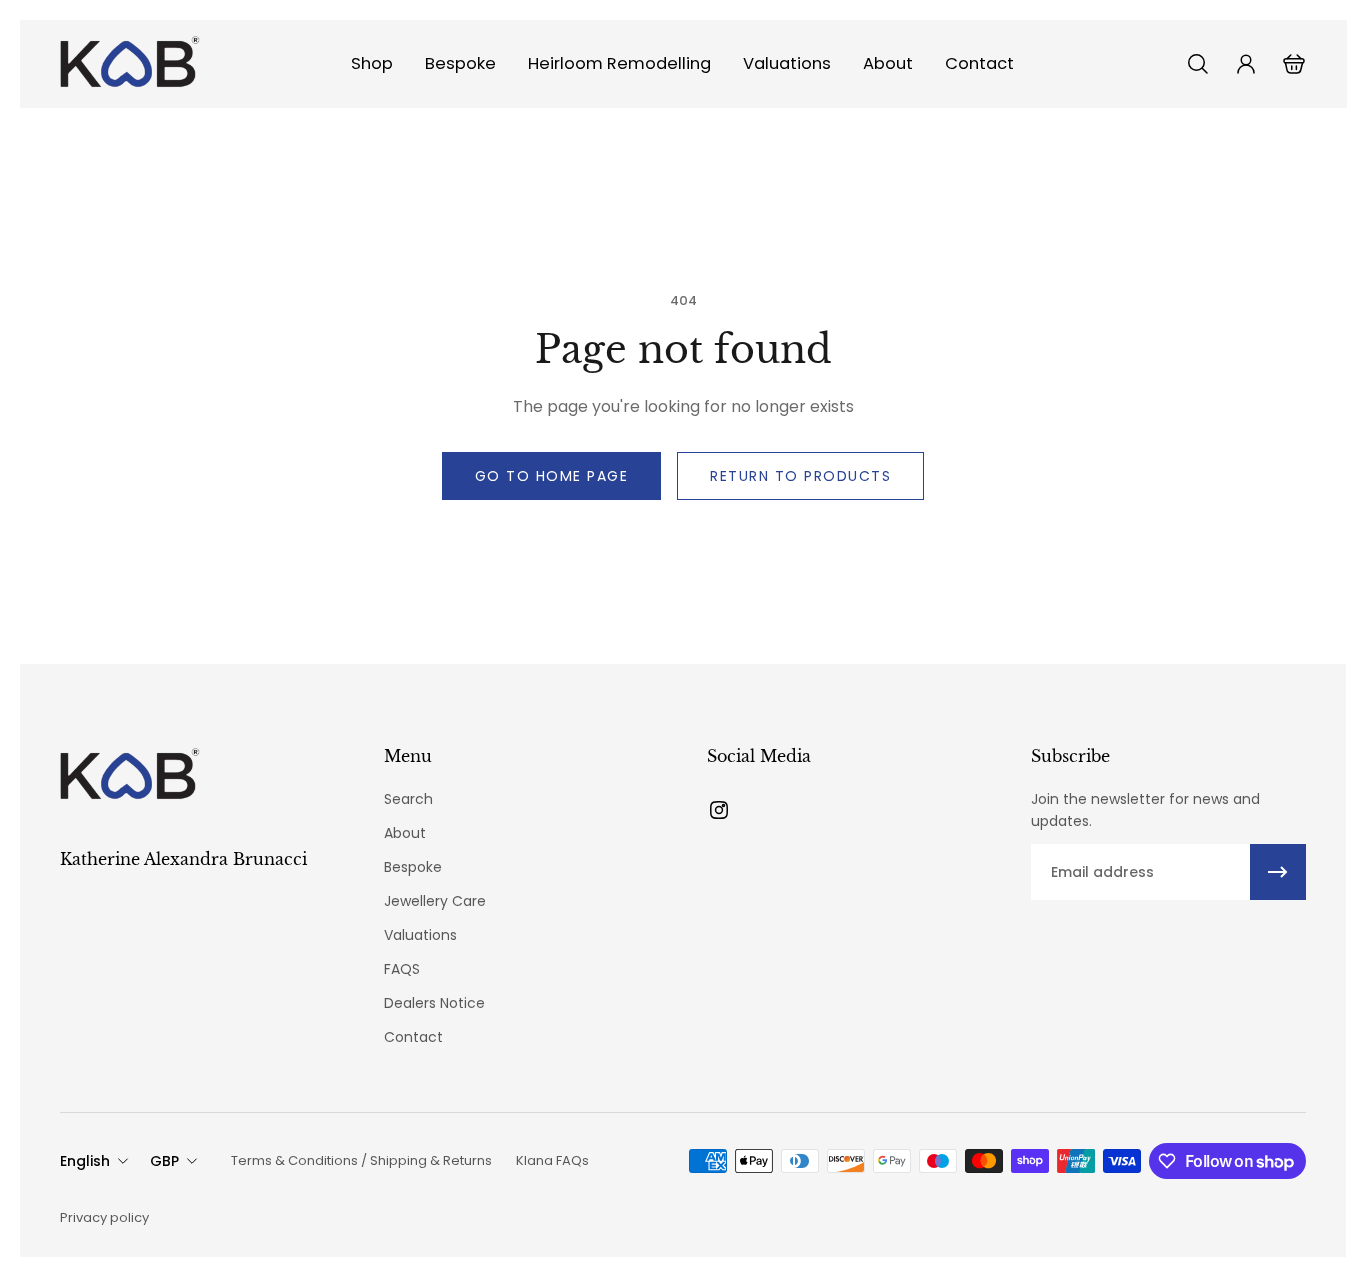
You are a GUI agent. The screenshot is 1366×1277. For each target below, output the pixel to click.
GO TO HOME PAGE (552, 476)
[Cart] (1294, 64)
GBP (164, 1161)
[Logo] (130, 64)
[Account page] (1246, 64)
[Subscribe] (1278, 872)
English (85, 1161)
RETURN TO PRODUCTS (800, 476)
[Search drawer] (1198, 64)
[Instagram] (719, 810)
